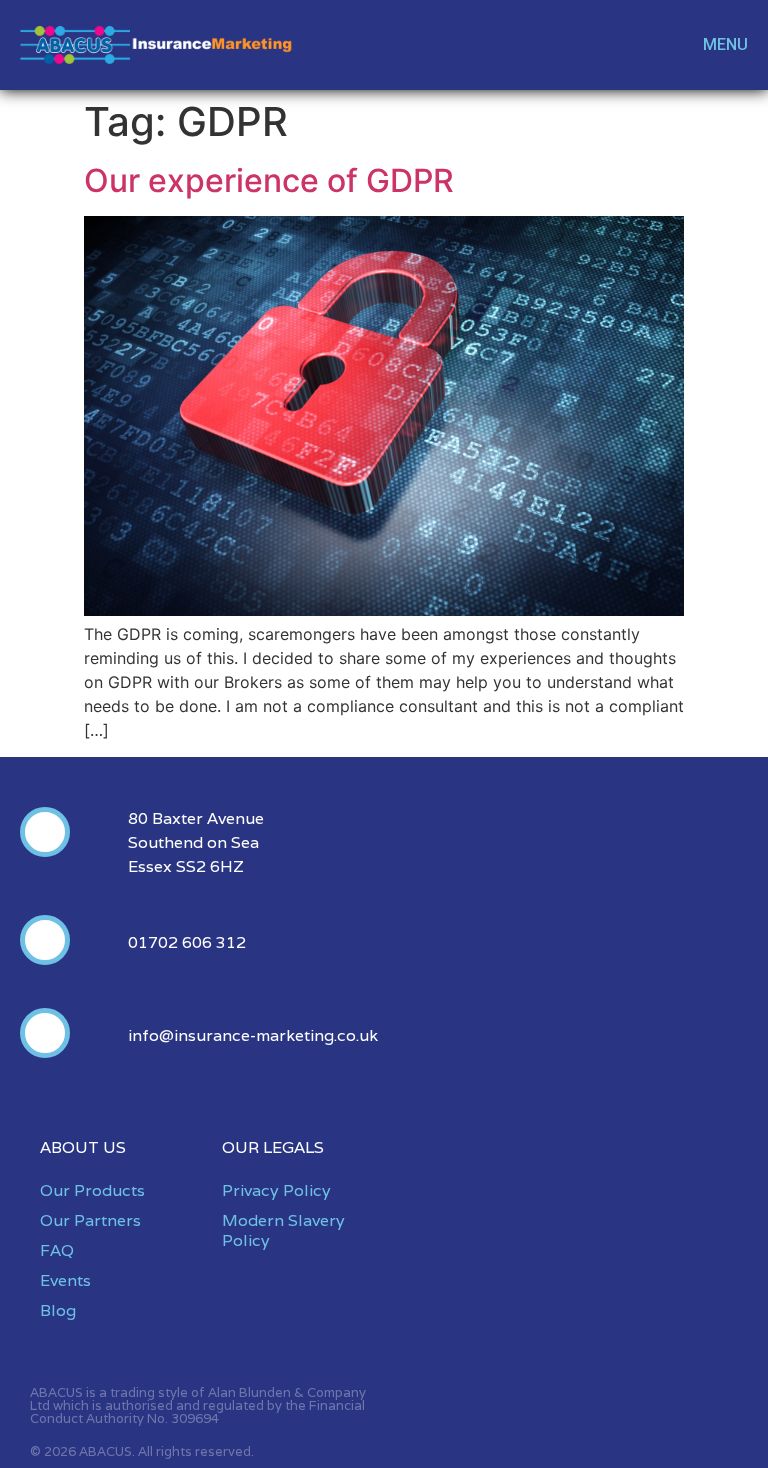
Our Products (92, 1190)
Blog (58, 1310)
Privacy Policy (276, 1190)
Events (65, 1280)
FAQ (57, 1250)
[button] (714, 45)
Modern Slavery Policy (283, 1230)
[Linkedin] (656, 45)
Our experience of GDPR (269, 180)
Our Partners (90, 1220)
